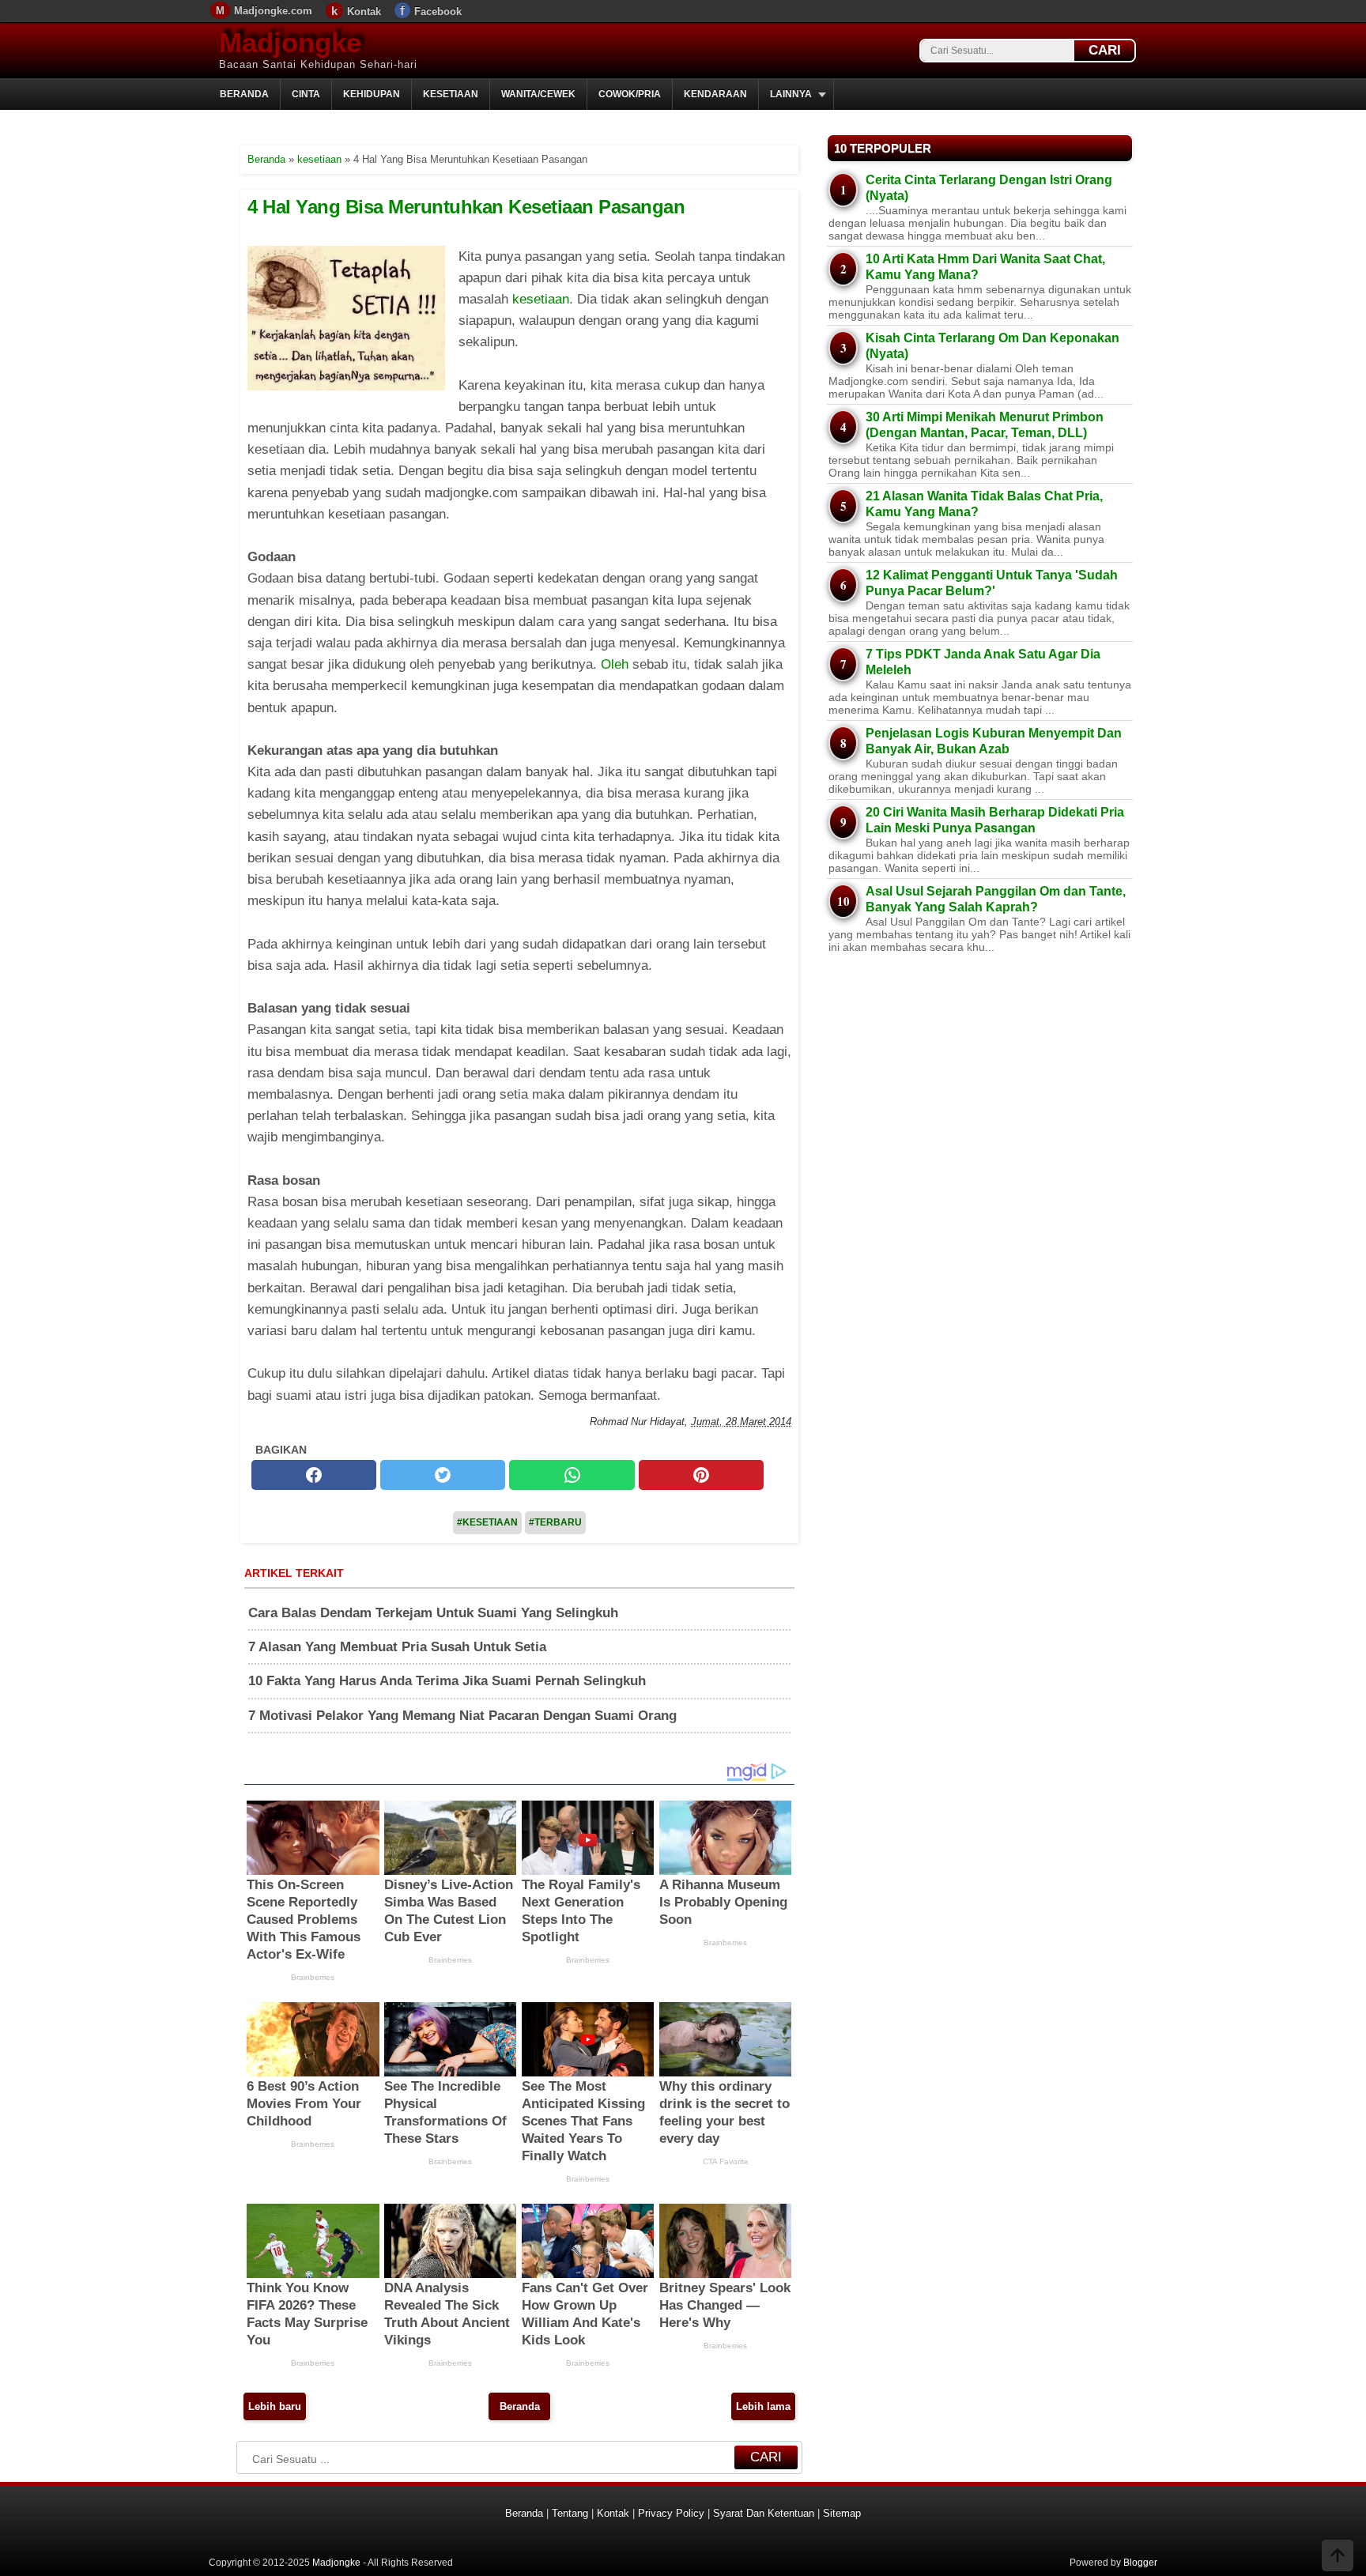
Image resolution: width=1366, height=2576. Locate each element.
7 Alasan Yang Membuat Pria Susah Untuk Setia (397, 1647)
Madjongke (290, 42)
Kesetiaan (451, 94)
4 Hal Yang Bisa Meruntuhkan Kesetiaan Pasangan (466, 207)
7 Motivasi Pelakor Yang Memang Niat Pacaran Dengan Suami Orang (462, 1716)
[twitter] (443, 1475)
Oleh (615, 664)
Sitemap (842, 2513)
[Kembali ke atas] (1338, 2557)
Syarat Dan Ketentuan (764, 2513)
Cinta (306, 94)
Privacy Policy (671, 2513)
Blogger (1140, 2563)
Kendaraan (715, 94)
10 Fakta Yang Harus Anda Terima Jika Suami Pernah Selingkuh (447, 1681)
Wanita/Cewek (538, 94)
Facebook (438, 11)
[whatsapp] (572, 1475)
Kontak (364, 11)
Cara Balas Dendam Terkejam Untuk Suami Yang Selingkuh (433, 1613)
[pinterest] (701, 1475)
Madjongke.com (273, 11)
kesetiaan (541, 299)
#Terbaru (555, 1522)
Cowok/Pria (630, 94)
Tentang (570, 2513)
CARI (1105, 50)
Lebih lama (763, 2406)
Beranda (244, 94)
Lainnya (791, 94)
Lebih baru (275, 2406)
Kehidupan (372, 94)
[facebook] (314, 1475)
